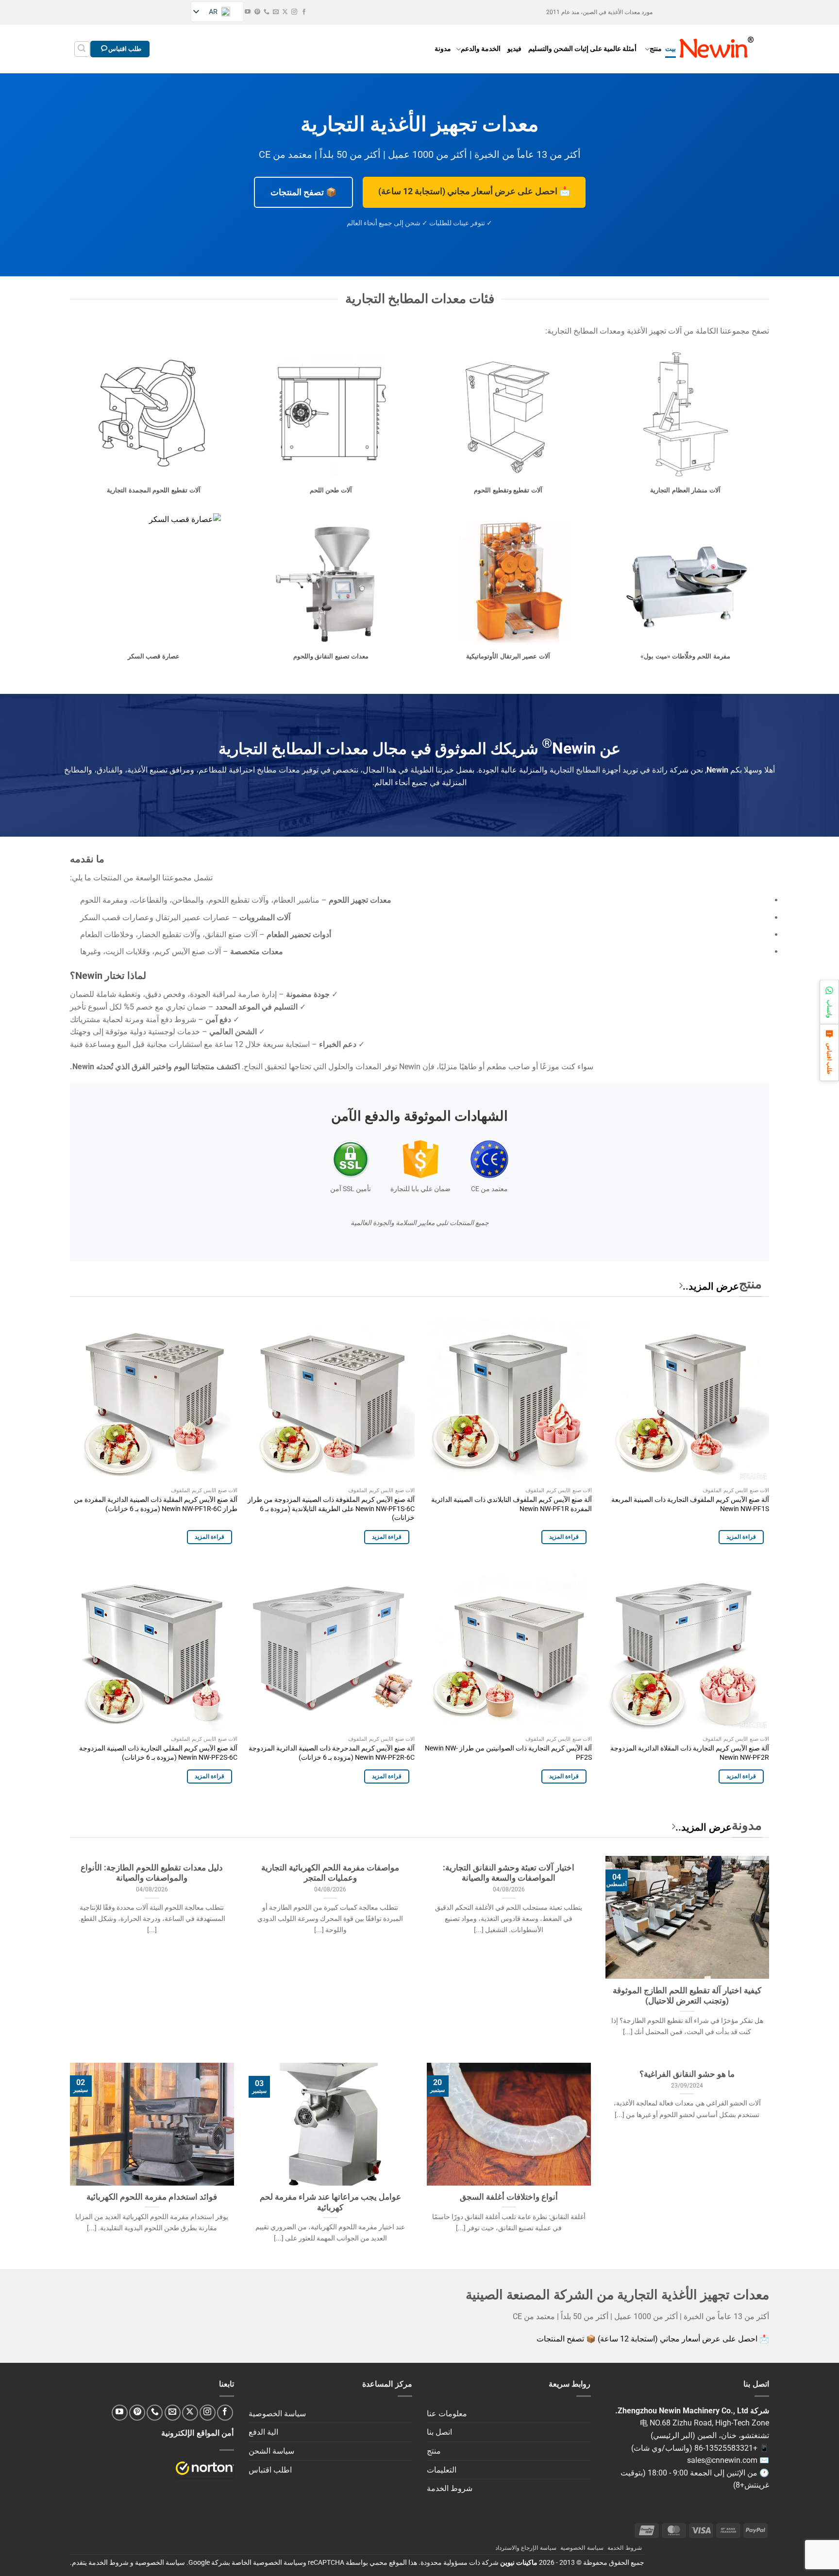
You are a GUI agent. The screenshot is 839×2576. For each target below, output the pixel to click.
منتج (656, 49)
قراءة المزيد (741, 1537)
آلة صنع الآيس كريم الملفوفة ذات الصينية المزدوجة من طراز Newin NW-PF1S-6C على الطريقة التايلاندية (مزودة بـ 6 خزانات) (331, 1509)
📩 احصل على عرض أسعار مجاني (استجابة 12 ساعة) (474, 191)
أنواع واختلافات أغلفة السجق (509, 2197)
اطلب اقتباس (270, 2470)
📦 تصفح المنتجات (303, 192)
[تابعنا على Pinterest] (257, 12)
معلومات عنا (447, 2414)
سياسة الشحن (271, 2451)
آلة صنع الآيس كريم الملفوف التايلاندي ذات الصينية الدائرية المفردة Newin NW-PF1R (512, 1504)
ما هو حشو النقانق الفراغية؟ (687, 2074)
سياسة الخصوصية (277, 2414)
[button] (82, 49)
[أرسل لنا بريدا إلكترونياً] (276, 12)
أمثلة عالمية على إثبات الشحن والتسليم (582, 49)
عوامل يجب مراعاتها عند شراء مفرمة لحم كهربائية (330, 2202)
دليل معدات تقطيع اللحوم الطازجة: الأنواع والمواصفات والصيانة (152, 1873)
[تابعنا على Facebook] (304, 12)
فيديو (514, 49)
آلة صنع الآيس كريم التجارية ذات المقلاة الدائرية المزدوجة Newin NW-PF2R (690, 1753)
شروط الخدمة (450, 2488)
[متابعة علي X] (285, 12)
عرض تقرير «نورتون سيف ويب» (205, 2468)
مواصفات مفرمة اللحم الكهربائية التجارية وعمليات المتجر (330, 1873)
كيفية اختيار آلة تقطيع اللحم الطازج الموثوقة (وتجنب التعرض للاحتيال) (687, 1996)
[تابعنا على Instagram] (294, 12)
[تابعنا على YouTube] (248, 12)
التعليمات (442, 2470)
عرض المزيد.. (711, 1286)
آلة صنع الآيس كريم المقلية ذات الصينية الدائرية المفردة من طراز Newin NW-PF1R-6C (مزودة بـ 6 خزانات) (156, 1504)
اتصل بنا (439, 2432)
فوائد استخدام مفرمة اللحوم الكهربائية (152, 2197)
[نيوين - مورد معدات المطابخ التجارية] (717, 49)
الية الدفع (263, 2432)
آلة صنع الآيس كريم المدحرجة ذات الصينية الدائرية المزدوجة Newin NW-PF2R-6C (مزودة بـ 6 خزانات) (332, 1753)
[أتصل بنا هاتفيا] (267, 12)
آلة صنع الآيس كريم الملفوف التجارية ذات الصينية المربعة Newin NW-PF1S (690, 1504)
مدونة (443, 49)
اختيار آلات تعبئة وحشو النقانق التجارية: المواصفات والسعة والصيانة (509, 1873)
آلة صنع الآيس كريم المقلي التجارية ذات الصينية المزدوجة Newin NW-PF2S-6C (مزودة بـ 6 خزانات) (158, 1753)
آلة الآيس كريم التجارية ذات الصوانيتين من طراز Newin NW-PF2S (508, 1753)
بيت (671, 49)
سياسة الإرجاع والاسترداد (526, 2548)
